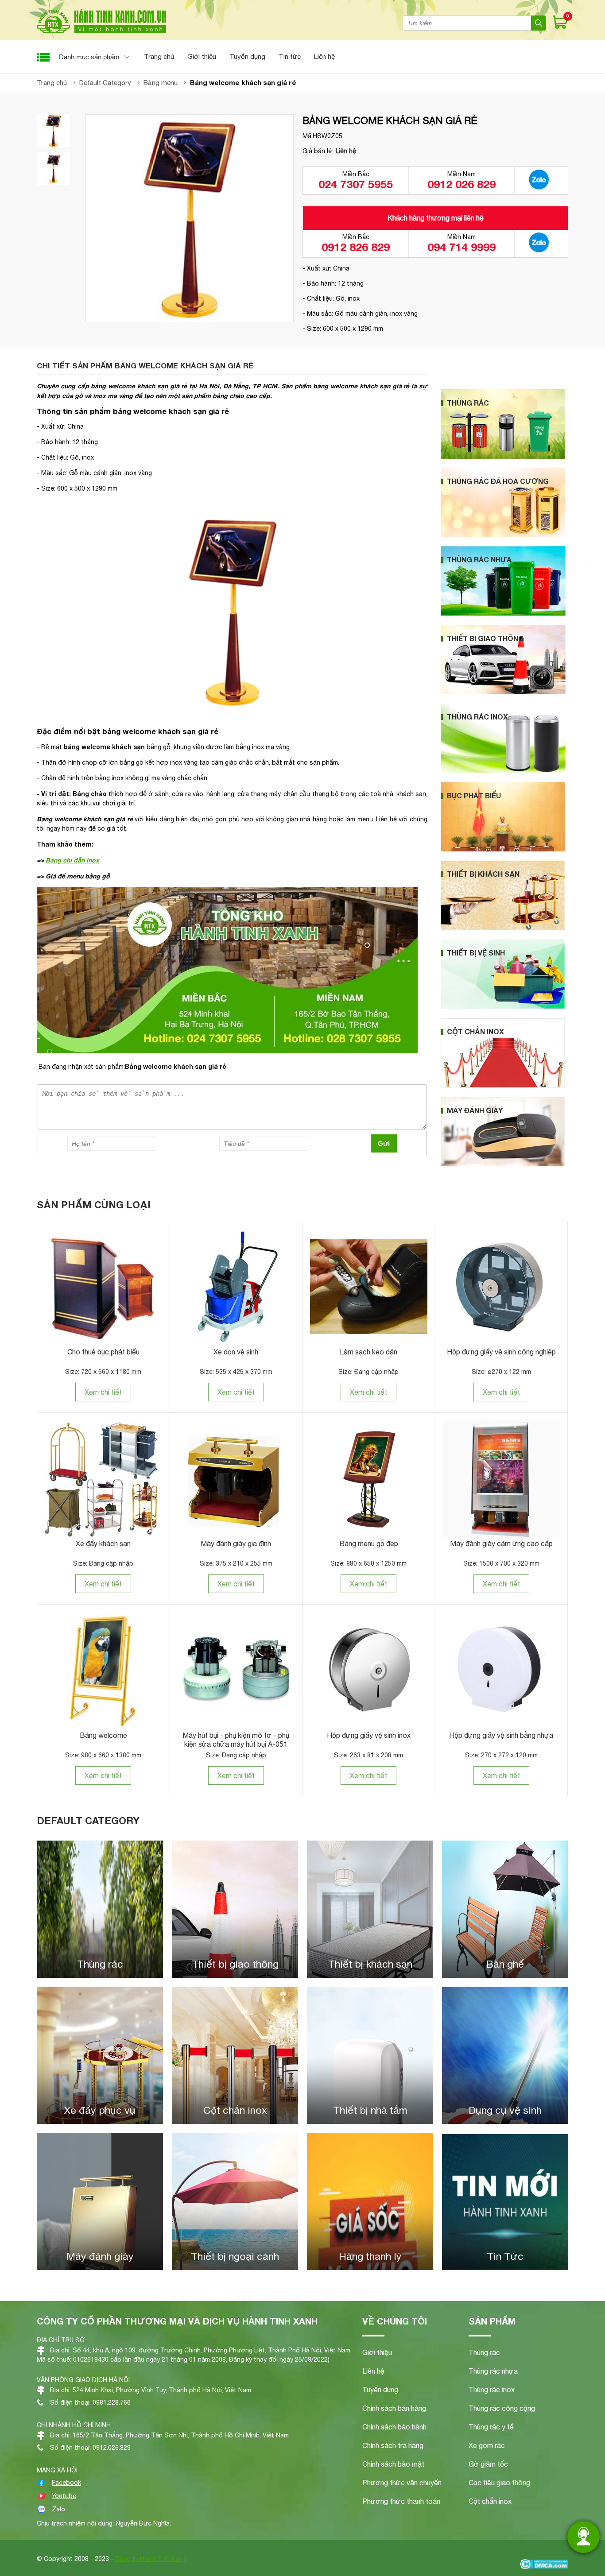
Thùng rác (484, 2352)
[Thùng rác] (503, 456)
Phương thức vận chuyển (402, 2483)
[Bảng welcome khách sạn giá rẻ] (53, 131)
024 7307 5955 (356, 184)
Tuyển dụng (247, 56)
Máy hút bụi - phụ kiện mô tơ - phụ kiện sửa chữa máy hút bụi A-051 (236, 1740)
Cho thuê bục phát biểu (103, 1352)
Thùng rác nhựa (493, 2371)
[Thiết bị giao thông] (503, 692)
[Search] (539, 23)
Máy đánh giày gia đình (236, 1543)
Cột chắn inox (490, 2501)
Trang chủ (159, 56)
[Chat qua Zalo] (539, 181)
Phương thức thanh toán (401, 2501)
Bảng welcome (103, 1735)
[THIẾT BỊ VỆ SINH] (503, 1007)
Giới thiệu (202, 56)
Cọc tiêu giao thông (499, 2483)
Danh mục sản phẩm (89, 57)
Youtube (64, 2496)
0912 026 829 (462, 184)
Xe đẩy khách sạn (103, 1543)
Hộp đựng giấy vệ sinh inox (369, 1735)
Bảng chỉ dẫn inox (72, 860)
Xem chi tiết (103, 1392)
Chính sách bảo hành (394, 2427)
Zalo (58, 2509)
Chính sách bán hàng (394, 2408)
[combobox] (467, 23)
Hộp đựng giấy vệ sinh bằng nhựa (501, 1735)
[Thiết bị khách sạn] (503, 928)
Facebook (66, 2483)
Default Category (88, 1821)
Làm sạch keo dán (368, 1352)
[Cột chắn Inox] (503, 1086)
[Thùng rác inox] (503, 771)
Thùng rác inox (492, 2390)
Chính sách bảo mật (393, 2464)
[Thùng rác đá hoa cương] (503, 535)
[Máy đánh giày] (503, 1164)
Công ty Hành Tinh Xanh (151, 2559)
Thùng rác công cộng (502, 2408)
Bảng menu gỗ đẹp (369, 1543)
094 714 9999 (462, 247)
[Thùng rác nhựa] (503, 614)
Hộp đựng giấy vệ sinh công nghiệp (501, 1352)
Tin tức (290, 56)
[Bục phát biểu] (503, 849)
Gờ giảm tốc (488, 2464)
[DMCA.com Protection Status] (544, 2565)
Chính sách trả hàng (393, 2445)
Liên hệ (324, 56)
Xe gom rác (487, 2445)
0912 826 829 (356, 247)
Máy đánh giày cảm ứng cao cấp (501, 1543)
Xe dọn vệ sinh (236, 1352)
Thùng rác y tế (491, 2427)
